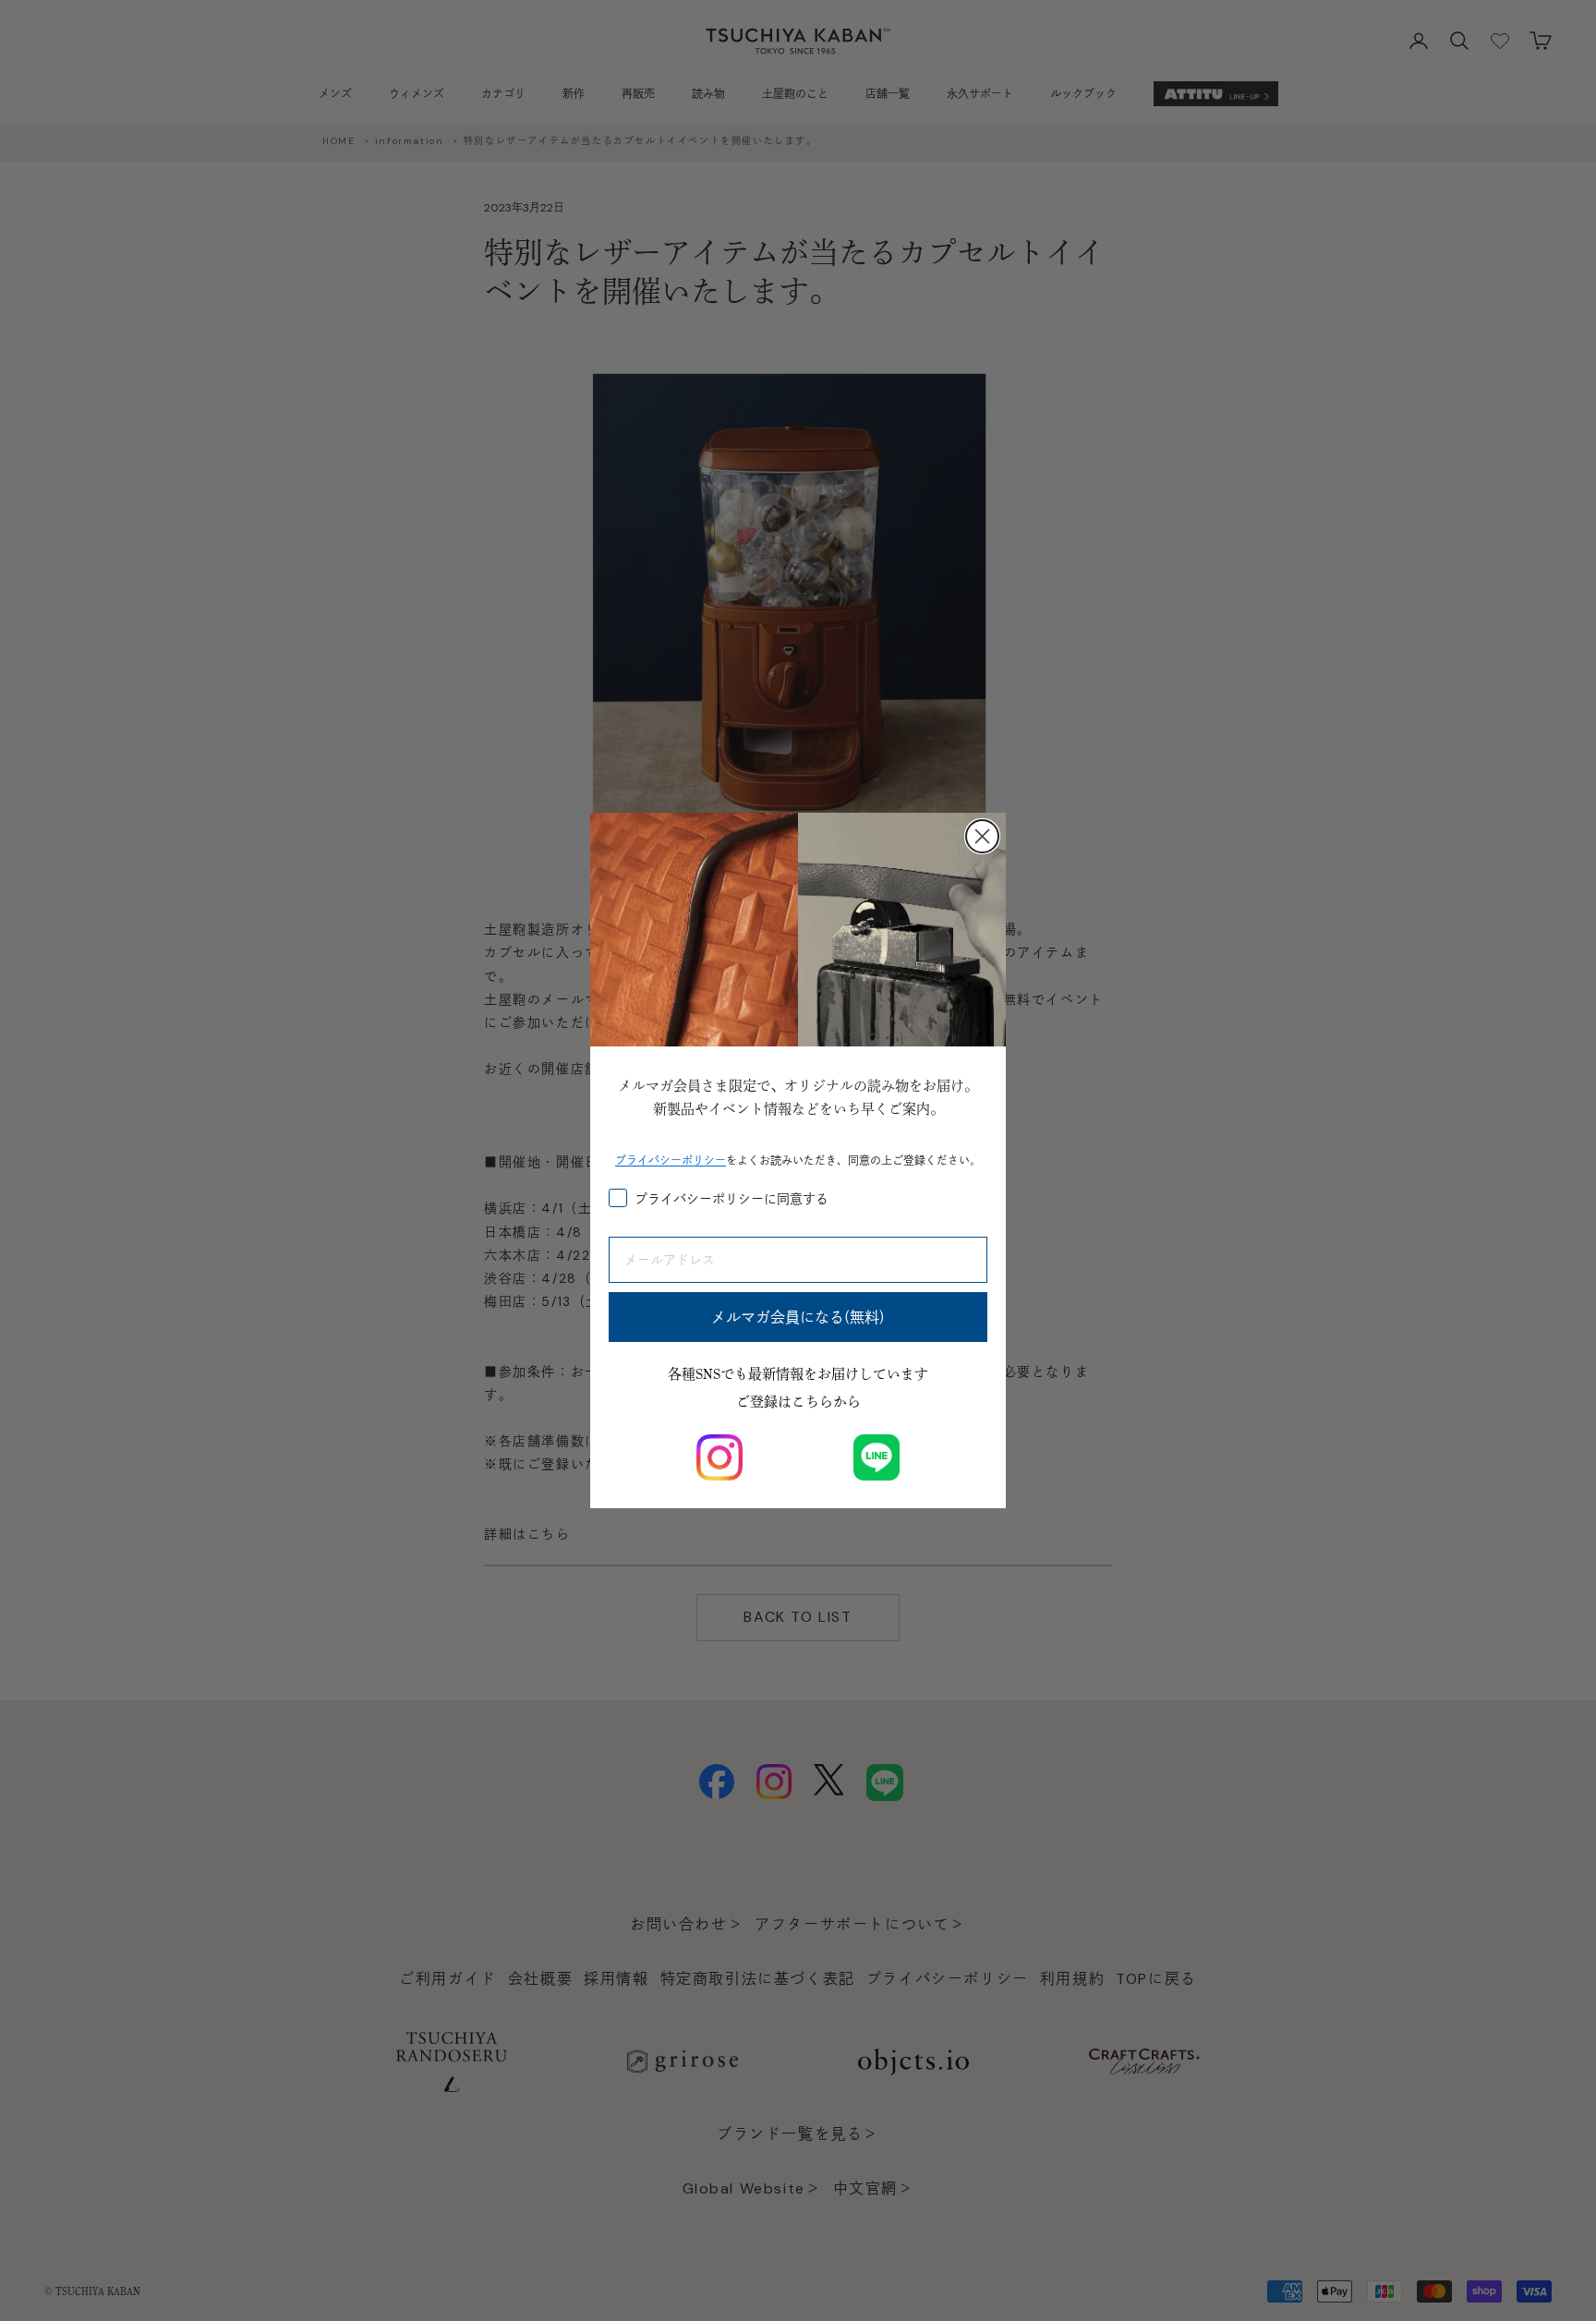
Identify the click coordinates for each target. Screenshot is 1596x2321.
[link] (719, 1457)
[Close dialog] (982, 836)
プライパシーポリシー (671, 1160)
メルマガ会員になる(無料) (798, 1317)
